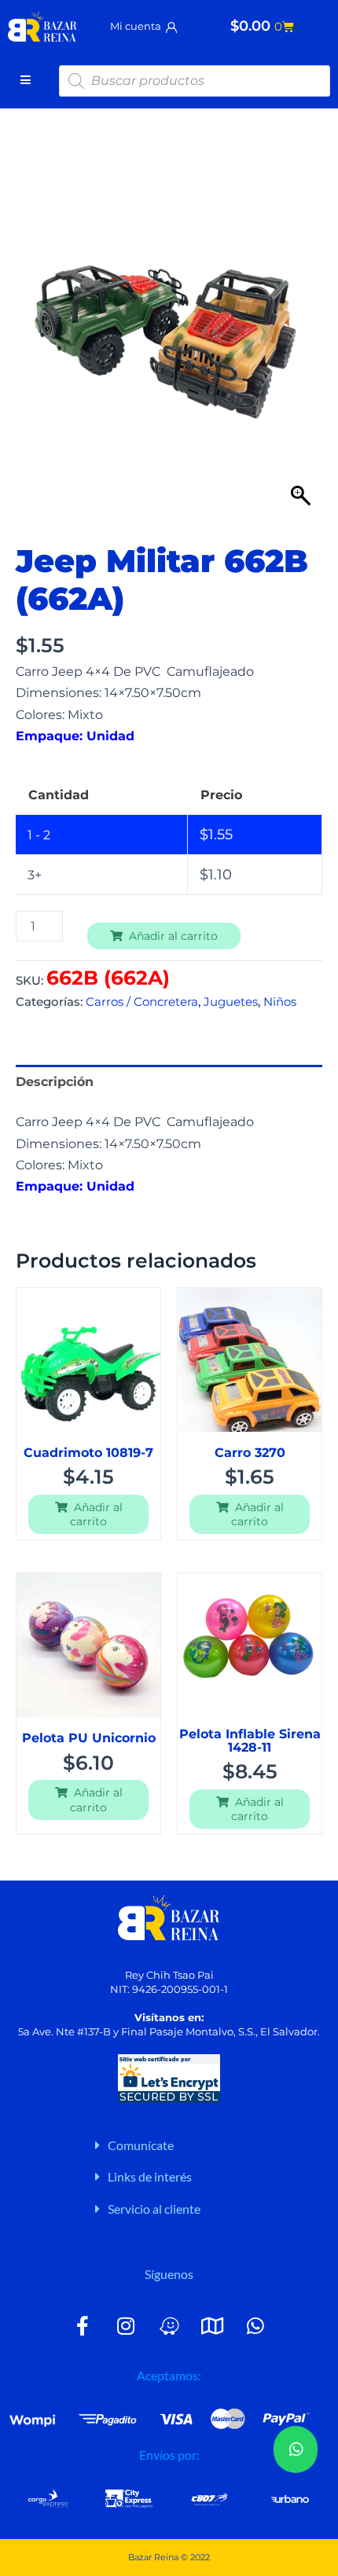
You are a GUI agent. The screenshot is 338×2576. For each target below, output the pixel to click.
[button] (208, 2145)
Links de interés (150, 2176)
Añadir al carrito (173, 936)
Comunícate (141, 2145)
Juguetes (231, 1002)
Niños (280, 1002)
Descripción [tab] (55, 1081)
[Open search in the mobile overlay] (195, 81)
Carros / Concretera (142, 1002)
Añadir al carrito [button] (96, 1514)
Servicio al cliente (154, 2209)
